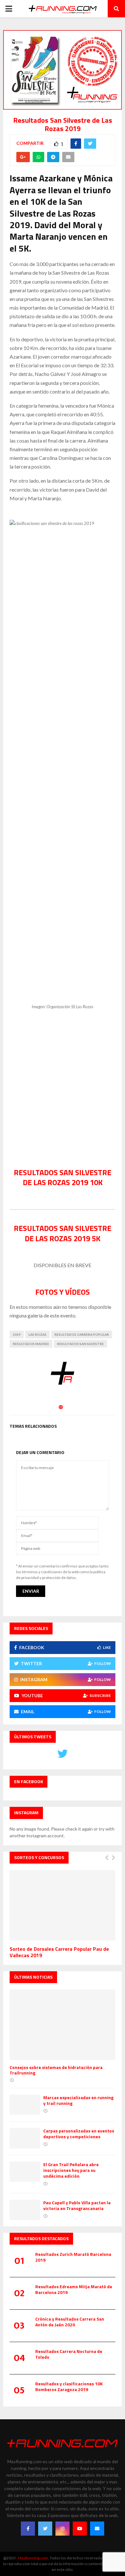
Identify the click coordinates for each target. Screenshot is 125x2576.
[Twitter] (45, 2529)
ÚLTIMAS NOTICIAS (33, 1977)
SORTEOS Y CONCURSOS (39, 1857)
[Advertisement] (63, 1090)
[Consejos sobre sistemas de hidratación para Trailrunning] (63, 2025)
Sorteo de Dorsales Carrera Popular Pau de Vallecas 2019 (59, 1952)
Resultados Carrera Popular (82, 1334)
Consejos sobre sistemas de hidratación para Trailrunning (56, 2070)
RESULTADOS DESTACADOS (41, 2238)
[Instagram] (63, 2529)
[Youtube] (80, 2529)
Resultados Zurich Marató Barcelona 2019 (73, 2257)
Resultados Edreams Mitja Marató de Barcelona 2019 (74, 2289)
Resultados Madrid (31, 1344)
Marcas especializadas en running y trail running (78, 2100)
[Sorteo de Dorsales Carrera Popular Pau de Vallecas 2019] (63, 1905)
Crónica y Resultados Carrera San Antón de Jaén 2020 (70, 2322)
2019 (17, 1334)
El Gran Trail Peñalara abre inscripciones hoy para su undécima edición (71, 2170)
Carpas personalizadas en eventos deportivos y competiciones (79, 2134)
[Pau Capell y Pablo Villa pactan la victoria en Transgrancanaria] (25, 2210)
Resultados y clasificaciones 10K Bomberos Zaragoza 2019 (69, 2386)
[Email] (97, 2529)
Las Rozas (37, 1334)
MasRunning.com (33, 2558)
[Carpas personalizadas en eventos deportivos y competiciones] (25, 2138)
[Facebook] (28, 2529)
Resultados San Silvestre (80, 1344)
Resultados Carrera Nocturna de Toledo (69, 2354)
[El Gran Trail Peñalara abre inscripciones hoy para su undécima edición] (25, 2172)
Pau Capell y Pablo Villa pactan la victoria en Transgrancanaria (77, 2205)
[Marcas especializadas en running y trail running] (25, 2105)
